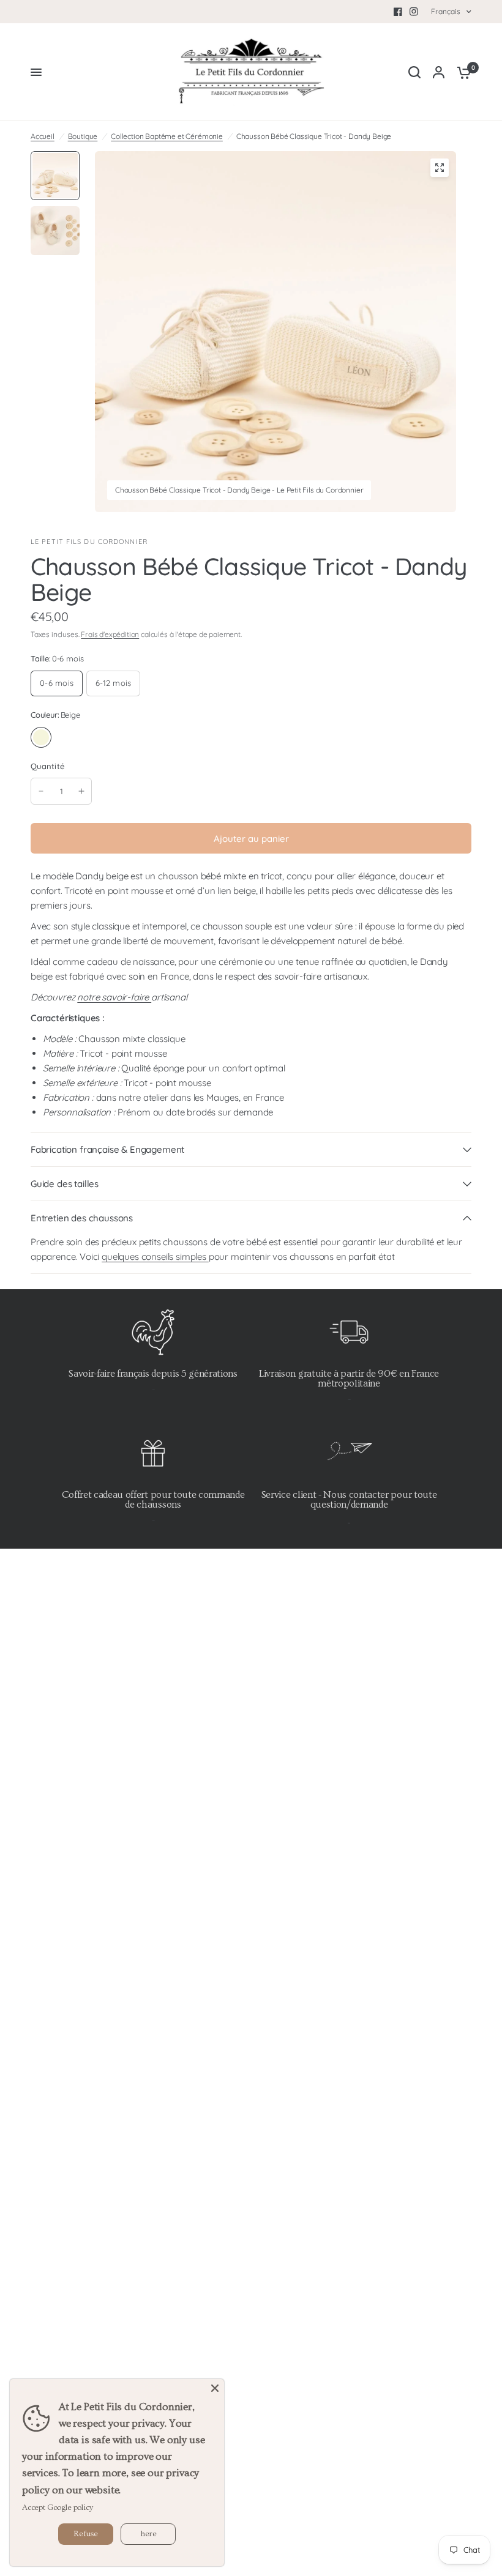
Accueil (43, 136)
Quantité (47, 766)
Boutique (83, 136)
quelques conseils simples (155, 1256)
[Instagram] (414, 12)
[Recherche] (414, 72)
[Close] (215, 2388)
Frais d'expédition (110, 634)
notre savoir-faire (114, 997)
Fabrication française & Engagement (107, 1149)
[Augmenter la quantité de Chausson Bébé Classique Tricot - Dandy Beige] (81, 791)
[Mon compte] (439, 72)
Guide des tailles (65, 1184)
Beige (41, 737)
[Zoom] (440, 168)
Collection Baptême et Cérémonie (167, 136)
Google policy (70, 2507)
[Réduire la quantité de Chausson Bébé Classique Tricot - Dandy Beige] (41, 791)
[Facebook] (398, 12)
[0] (461, 72)
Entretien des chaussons (82, 1218)
